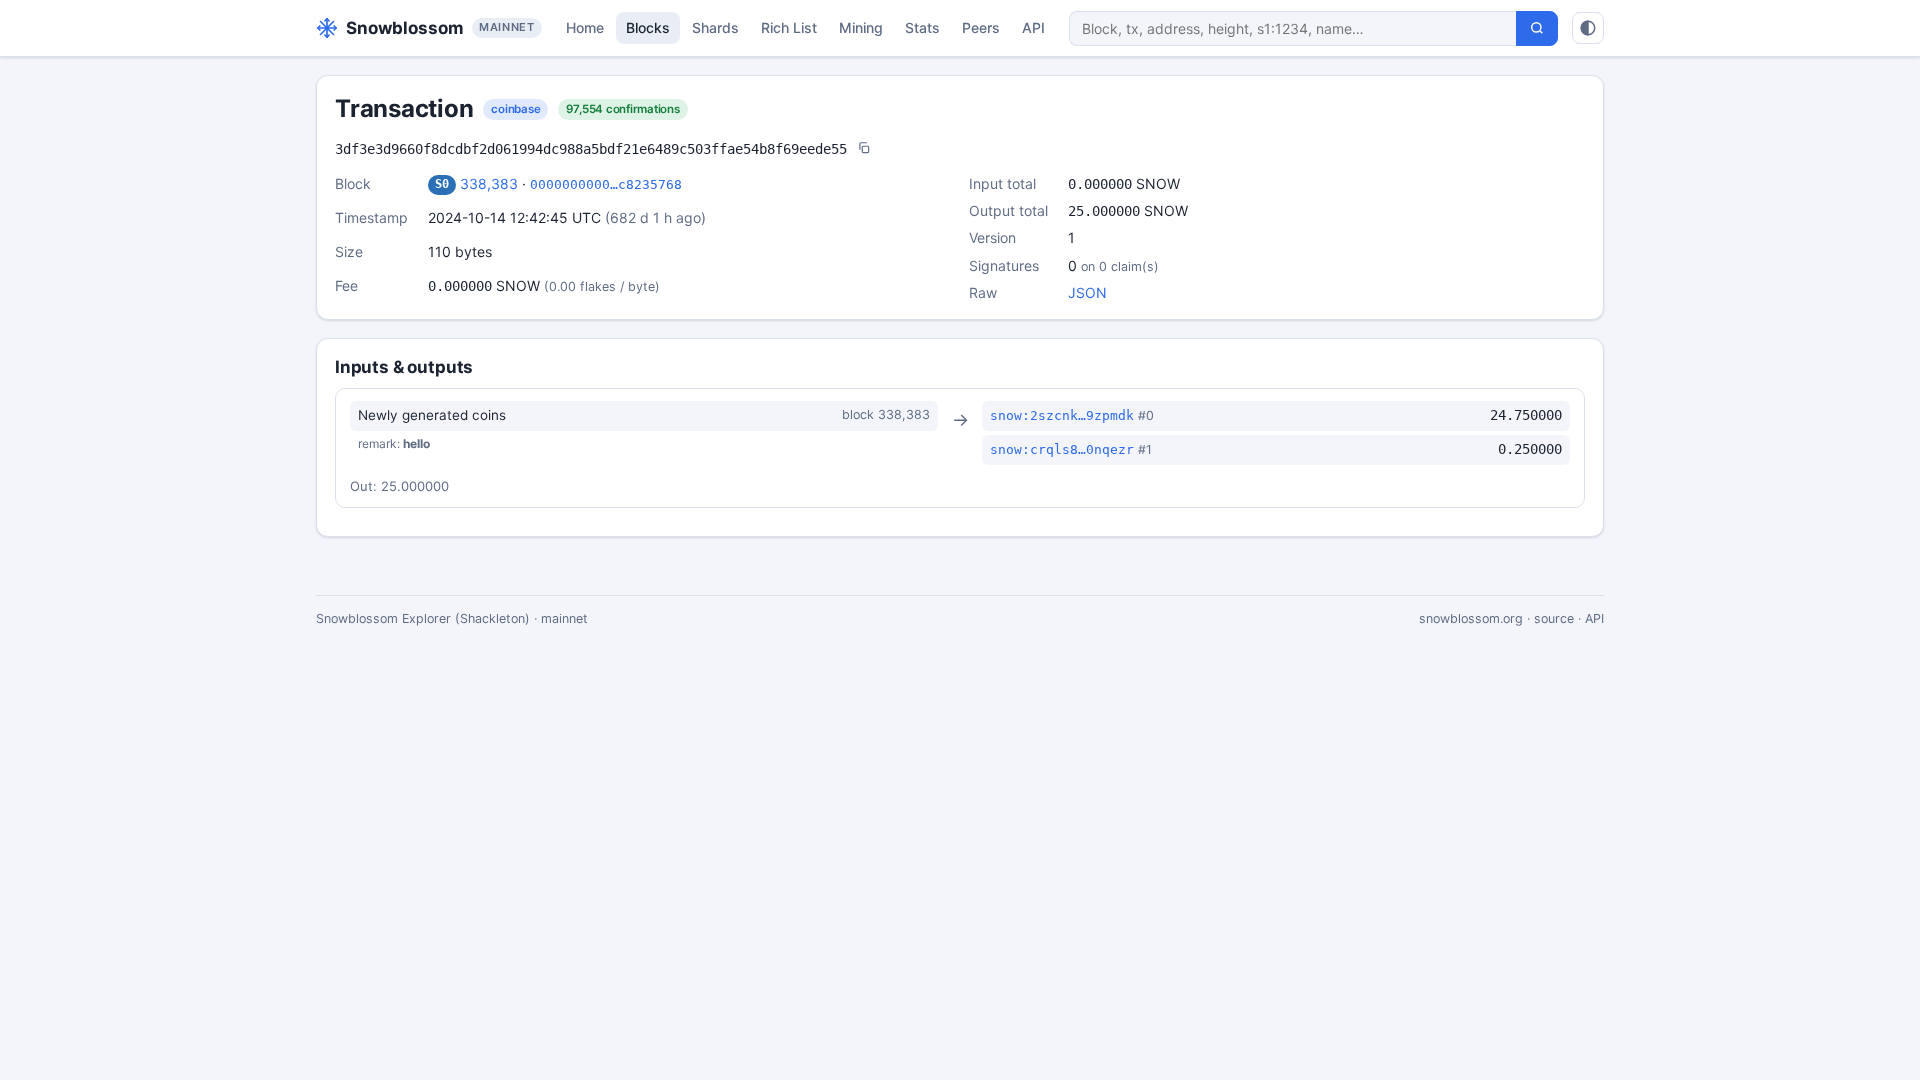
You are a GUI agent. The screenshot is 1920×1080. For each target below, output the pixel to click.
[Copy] (864, 149)
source (1554, 618)
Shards (715, 27)
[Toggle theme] (1588, 28)
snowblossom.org (1471, 618)
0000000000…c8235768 (606, 184)
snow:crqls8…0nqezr (1062, 449)
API (1033, 27)
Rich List (789, 27)
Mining (861, 27)
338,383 (489, 183)
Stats (922, 27)
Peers (981, 27)
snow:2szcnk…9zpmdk (1062, 415)
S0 (442, 184)
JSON (1087, 292)
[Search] (1537, 28)
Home (585, 27)
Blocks (648, 27)
